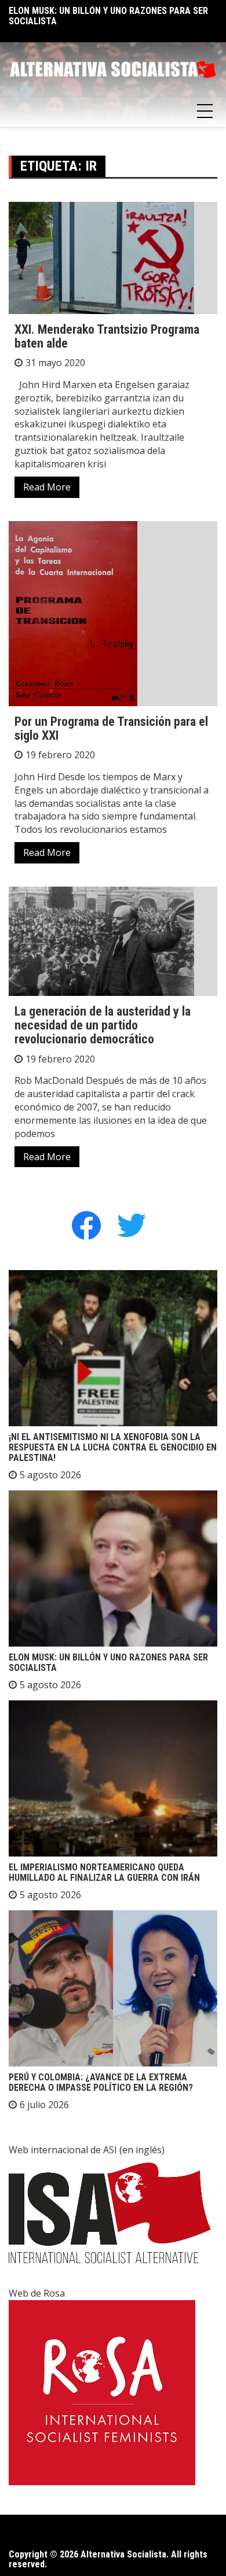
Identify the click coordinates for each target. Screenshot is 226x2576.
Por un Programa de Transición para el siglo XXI (111, 728)
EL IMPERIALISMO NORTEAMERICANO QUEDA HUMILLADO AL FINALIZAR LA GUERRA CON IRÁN (104, 1872)
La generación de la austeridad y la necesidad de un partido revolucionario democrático (103, 1025)
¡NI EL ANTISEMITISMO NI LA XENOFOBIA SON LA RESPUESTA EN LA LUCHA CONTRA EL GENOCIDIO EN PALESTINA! (113, 1447)
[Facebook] (86, 1225)
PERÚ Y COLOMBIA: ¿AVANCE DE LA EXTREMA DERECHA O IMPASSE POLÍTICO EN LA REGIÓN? (101, 2082)
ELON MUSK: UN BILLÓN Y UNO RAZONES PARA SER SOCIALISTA (108, 16)
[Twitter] (132, 1225)
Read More (47, 487)
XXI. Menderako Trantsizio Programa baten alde (107, 336)
